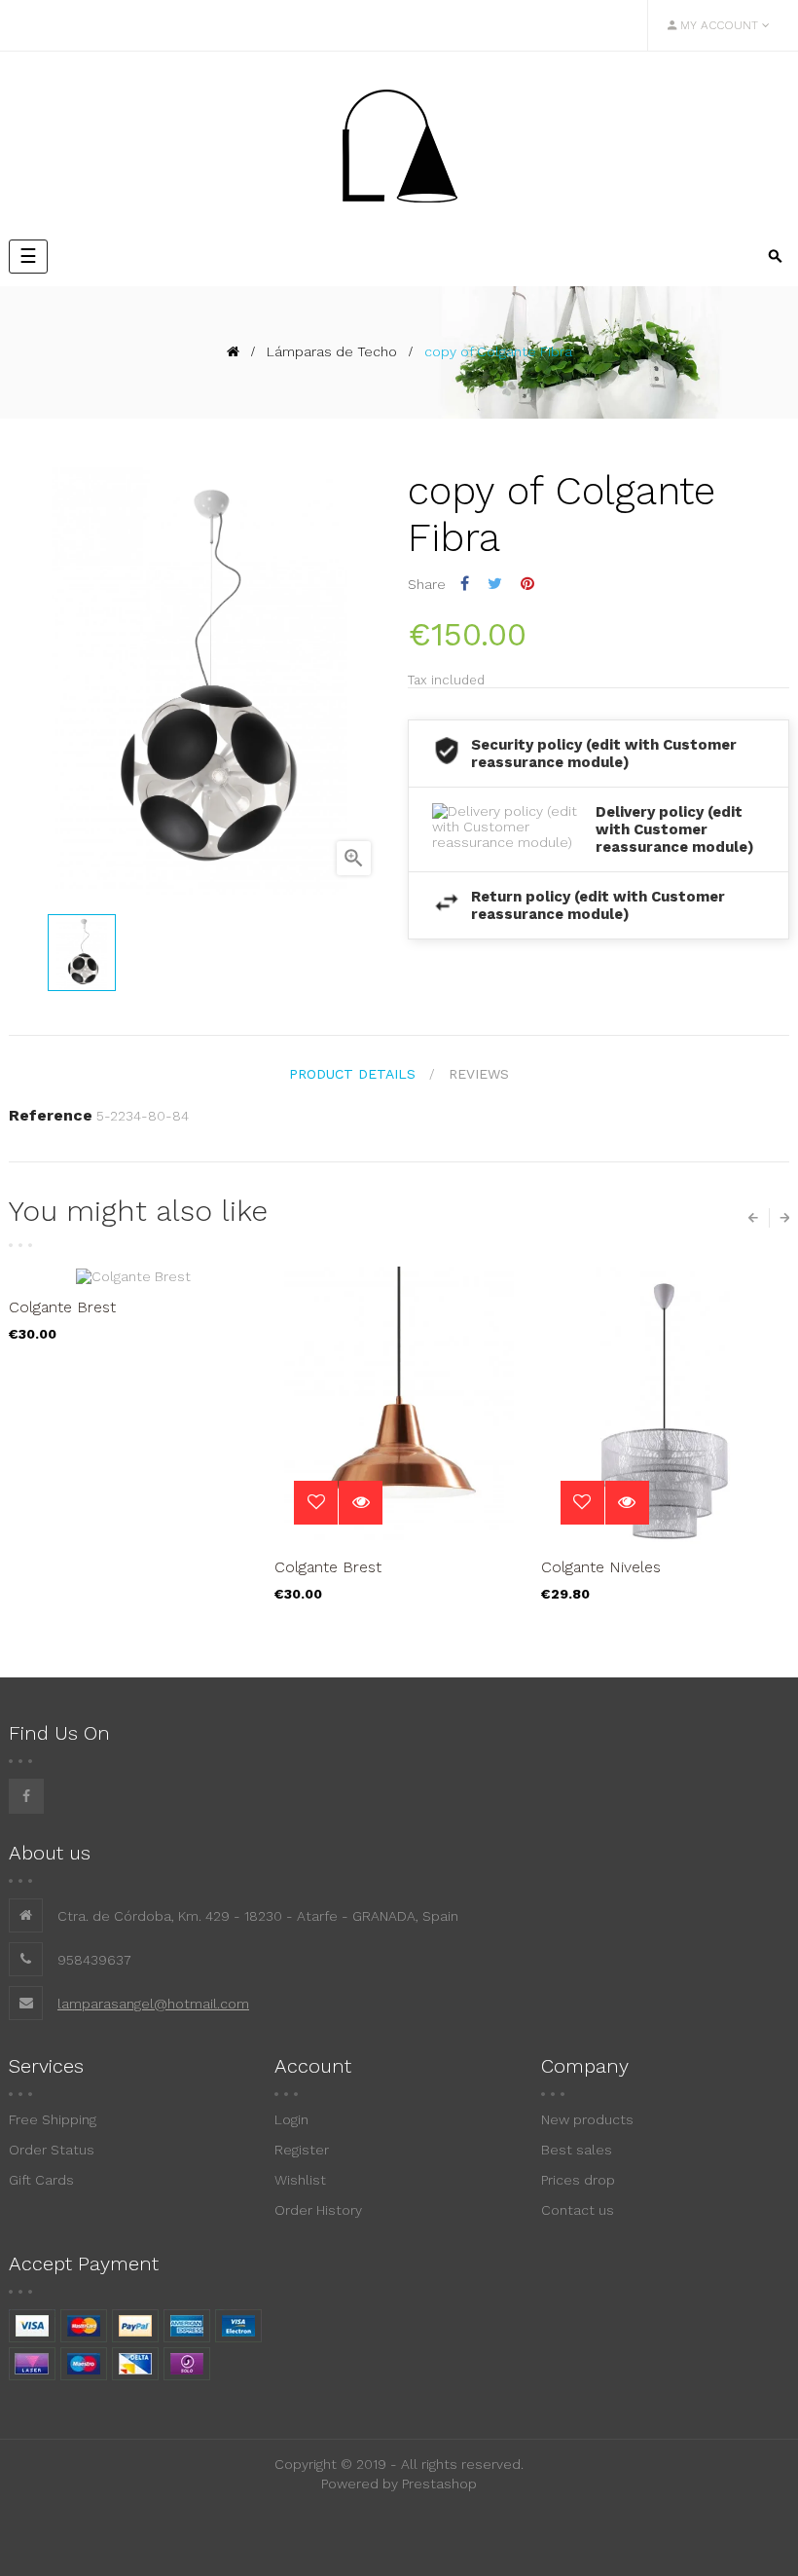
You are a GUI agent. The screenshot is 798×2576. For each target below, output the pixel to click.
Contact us (578, 2210)
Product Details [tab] (352, 1074)
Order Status (52, 2150)
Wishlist (300, 2180)
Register (302, 2150)
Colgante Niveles (601, 1567)
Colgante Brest (62, 1307)
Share (465, 584)
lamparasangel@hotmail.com (153, 2004)
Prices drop (578, 2180)
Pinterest (527, 584)
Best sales (577, 2150)
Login (291, 2119)
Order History (318, 2210)
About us (50, 1853)
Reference (51, 1115)
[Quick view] (361, 1503)
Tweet (495, 584)
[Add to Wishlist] (316, 1503)
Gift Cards (41, 2180)
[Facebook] (26, 1796)
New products (587, 2119)
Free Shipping (53, 2119)
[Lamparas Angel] (399, 144)
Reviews (479, 1074)
